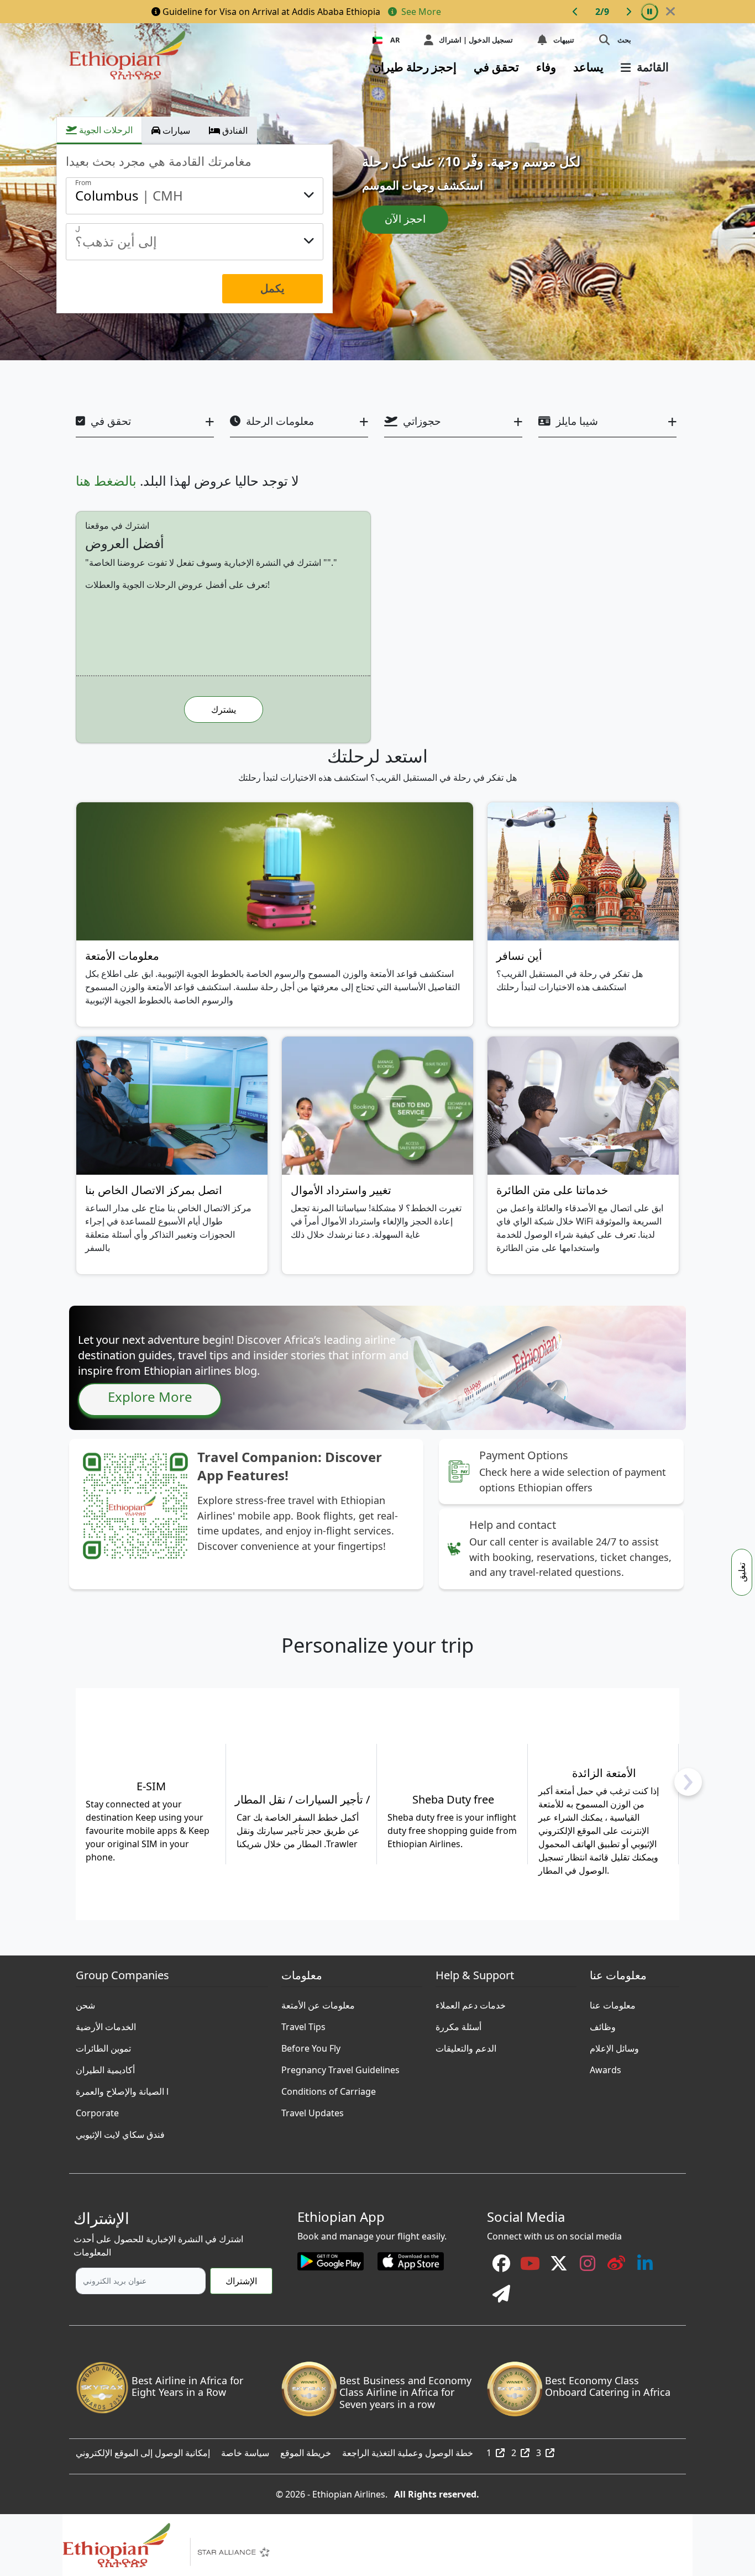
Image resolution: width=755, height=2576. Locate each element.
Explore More (150, 1397)
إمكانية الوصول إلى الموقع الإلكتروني (143, 2450)
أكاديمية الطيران (105, 2067)
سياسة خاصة (245, 2450)
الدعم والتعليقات (466, 2046)
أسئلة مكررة (458, 2024)
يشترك (224, 709)
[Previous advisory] (575, 12)
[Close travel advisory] (670, 12)
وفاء (546, 67)
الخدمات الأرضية (106, 2024)
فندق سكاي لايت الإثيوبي (120, 2132)
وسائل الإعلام (614, 2046)
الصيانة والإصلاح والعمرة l (122, 2089)
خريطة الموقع (306, 2450)
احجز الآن (405, 219)
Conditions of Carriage (329, 2089)
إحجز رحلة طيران (415, 67)
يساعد (588, 67)
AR (395, 40)
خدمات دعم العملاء (471, 2002)
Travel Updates (313, 2110)
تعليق (742, 1572)
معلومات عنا (613, 2002)
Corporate (97, 2110)
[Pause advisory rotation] (649, 12)
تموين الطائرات (103, 2046)
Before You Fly (311, 2046)
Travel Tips (303, 2024)
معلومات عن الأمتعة (318, 2002)
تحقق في (496, 67)
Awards (605, 2067)
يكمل (272, 288)
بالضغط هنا (106, 480)
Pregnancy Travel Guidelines (340, 2067)
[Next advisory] (628, 12)
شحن (85, 2002)
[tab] (99, 130)
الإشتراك (241, 2281)
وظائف (603, 2024)
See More (420, 12)
